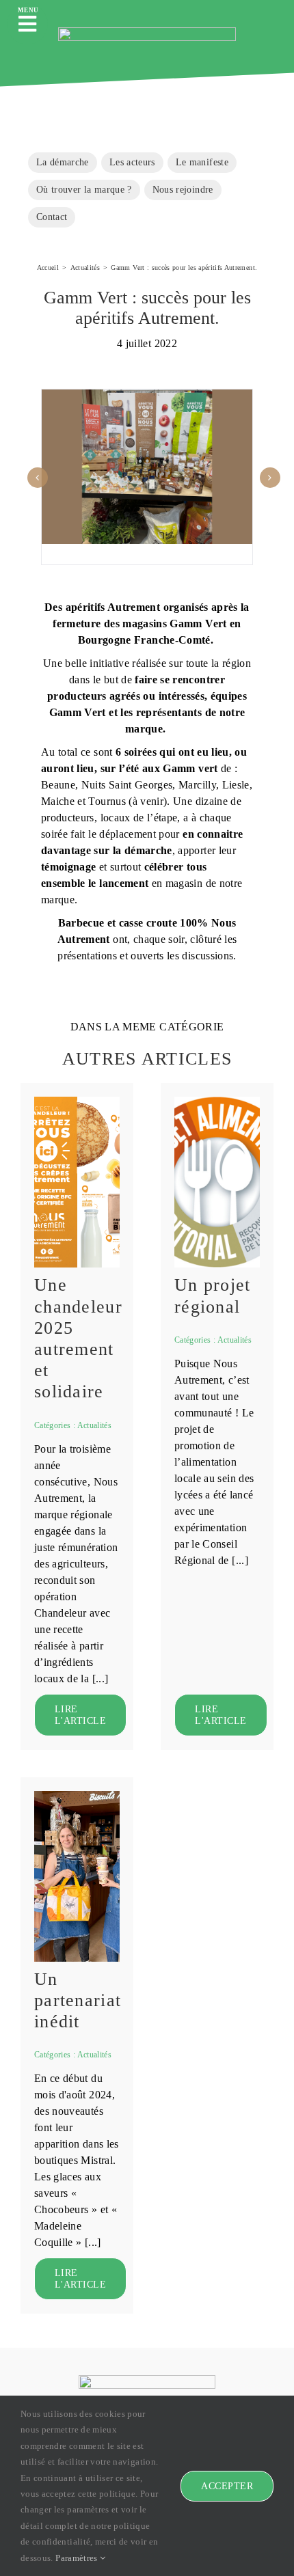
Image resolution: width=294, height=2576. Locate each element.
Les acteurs (132, 162)
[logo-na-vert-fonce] (147, 32)
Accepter (227, 2486)
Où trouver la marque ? (84, 189)
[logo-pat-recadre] (217, 1101)
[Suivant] (270, 478)
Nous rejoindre (183, 189)
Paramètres (78, 2558)
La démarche (63, 162)
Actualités (95, 1425)
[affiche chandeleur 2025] (77, 1101)
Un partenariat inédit (78, 2000)
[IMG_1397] (77, 1795)
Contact (52, 217)
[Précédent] (38, 478)
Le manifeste (202, 162)
